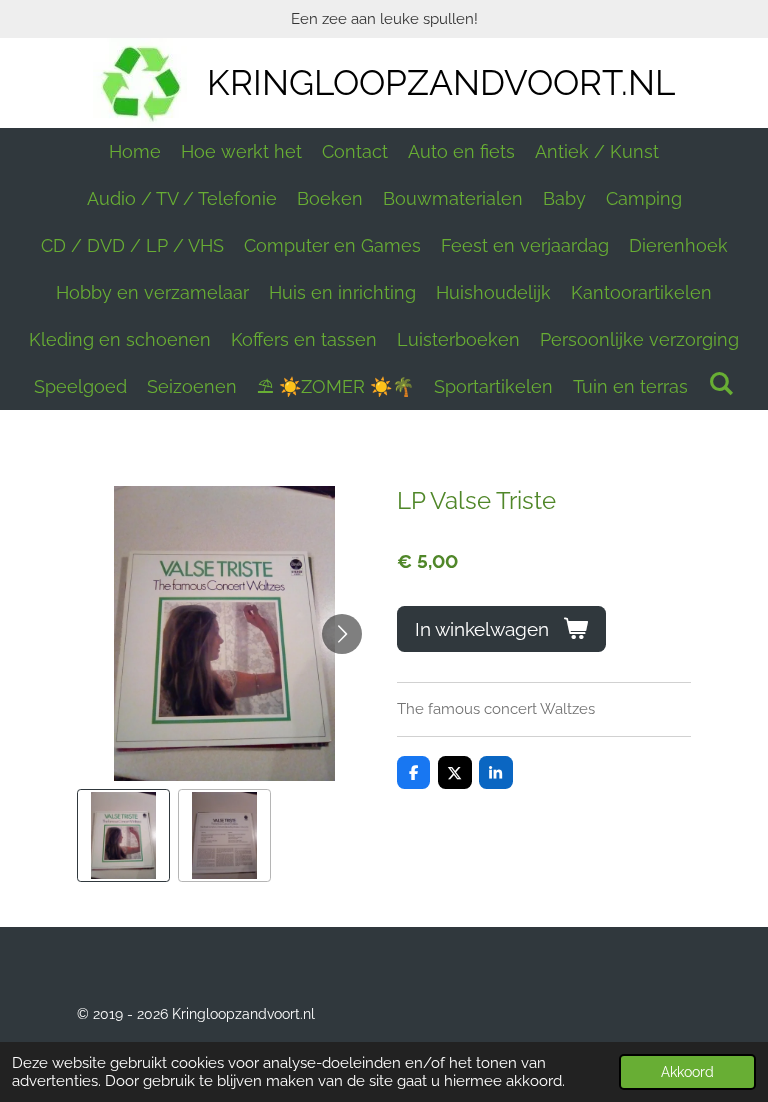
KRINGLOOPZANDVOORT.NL (441, 82)
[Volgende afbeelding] (342, 634)
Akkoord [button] (687, 1072)
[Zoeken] (720, 383)
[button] (123, 835)
